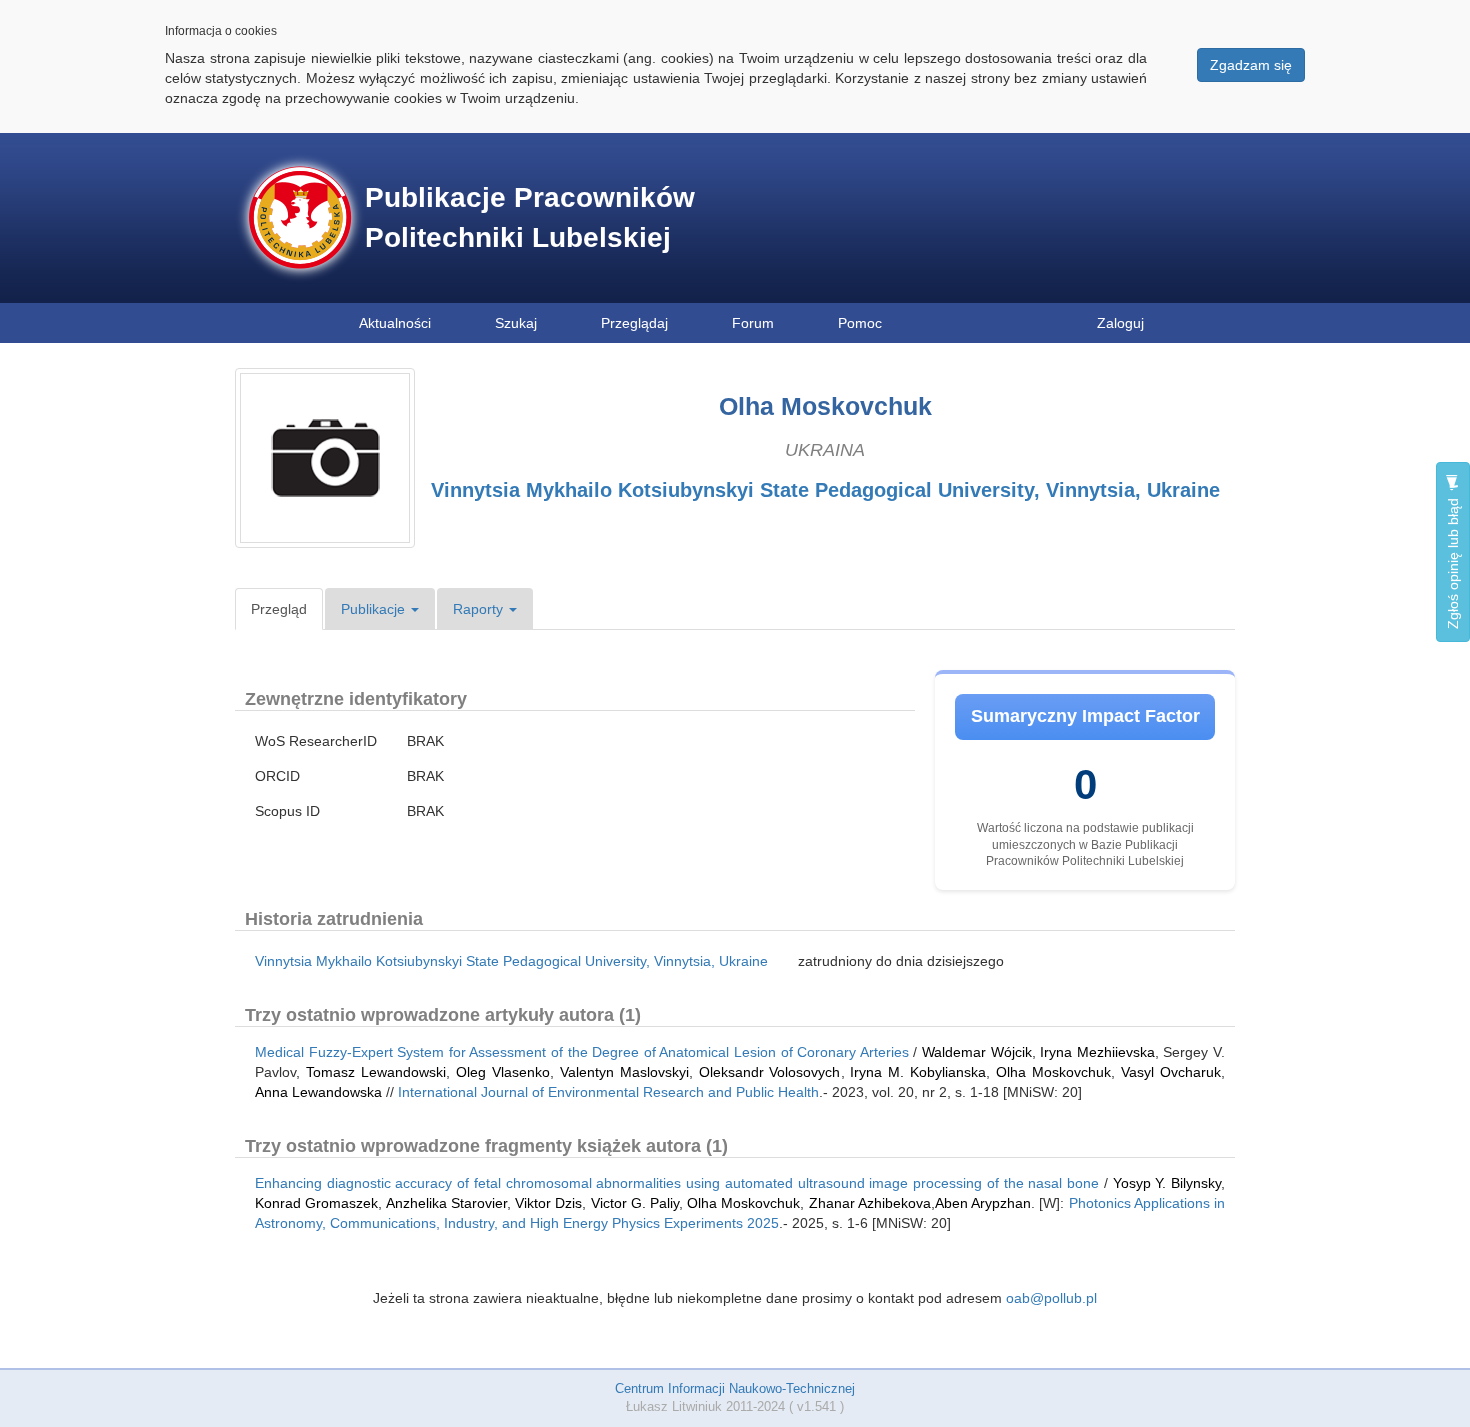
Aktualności (395, 323)
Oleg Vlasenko (503, 1072)
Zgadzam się (1251, 65)
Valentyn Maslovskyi (624, 1072)
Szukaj (516, 323)
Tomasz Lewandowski (376, 1072)
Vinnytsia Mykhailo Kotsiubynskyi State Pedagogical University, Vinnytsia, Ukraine (825, 490)
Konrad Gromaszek (316, 1203)
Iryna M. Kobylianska (918, 1072)
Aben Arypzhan (983, 1203)
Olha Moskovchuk (1053, 1072)
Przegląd (279, 609)
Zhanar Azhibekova (870, 1203)
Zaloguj (1120, 323)
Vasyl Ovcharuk (1171, 1072)
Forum (753, 323)
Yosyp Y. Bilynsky (1167, 1183)
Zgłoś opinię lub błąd (1453, 561)
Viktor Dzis (548, 1203)
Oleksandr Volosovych (770, 1072)
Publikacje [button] (375, 609)
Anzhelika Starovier (446, 1203)
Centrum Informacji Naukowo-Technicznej (735, 1388)
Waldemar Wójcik (977, 1052)
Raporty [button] (480, 609)
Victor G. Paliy (635, 1203)
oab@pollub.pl (1051, 1298)
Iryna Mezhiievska (1097, 1052)
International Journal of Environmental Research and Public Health (608, 1092)
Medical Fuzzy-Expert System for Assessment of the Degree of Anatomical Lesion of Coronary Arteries (582, 1052)
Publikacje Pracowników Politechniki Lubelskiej (530, 217)
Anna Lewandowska (318, 1092)
